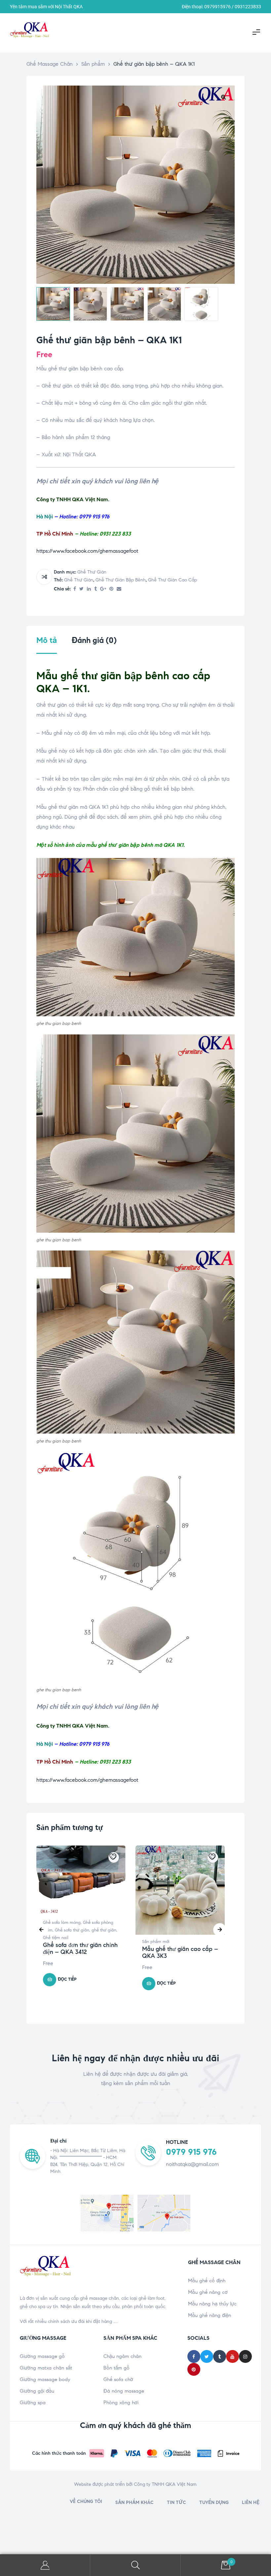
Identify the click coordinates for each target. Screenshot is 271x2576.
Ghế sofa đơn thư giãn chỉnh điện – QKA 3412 (80, 1949)
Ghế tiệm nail (56, 1938)
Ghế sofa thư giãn (72, 1930)
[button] (223, 97)
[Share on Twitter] (81, 589)
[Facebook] (194, 2356)
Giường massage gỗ (42, 2356)
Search (135, 2565)
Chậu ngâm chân (122, 2356)
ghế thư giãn (92, 572)
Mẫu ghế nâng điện (210, 2315)
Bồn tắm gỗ (116, 2368)
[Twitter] (207, 2356)
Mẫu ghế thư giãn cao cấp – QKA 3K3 (180, 1953)
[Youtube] (232, 2356)
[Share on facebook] (75, 589)
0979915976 (217, 7)
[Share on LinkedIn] (89, 589)
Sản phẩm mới (156, 1942)
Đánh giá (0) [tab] (94, 640)
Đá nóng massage (124, 2391)
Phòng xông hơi (121, 2403)
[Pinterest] (194, 2369)
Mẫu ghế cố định (207, 2281)
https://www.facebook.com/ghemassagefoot (87, 551)
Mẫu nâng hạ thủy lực (212, 2304)
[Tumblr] (220, 2356)
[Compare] (44, 577)
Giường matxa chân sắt (46, 2368)
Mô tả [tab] (47, 640)
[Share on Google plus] (103, 589)
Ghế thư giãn (79, 580)
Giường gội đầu (37, 2391)
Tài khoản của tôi (45, 2565)
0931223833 (248, 7)
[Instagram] (245, 2356)
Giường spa (33, 2403)
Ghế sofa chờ (118, 2379)
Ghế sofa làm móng (62, 1923)
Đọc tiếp (67, 1979)
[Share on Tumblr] (96, 589)
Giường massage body (45, 2379)
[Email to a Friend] (119, 589)
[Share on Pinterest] (111, 589)
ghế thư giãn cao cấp (173, 580)
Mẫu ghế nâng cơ (208, 2292)
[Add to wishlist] (114, 1857)
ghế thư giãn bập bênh (121, 580)
